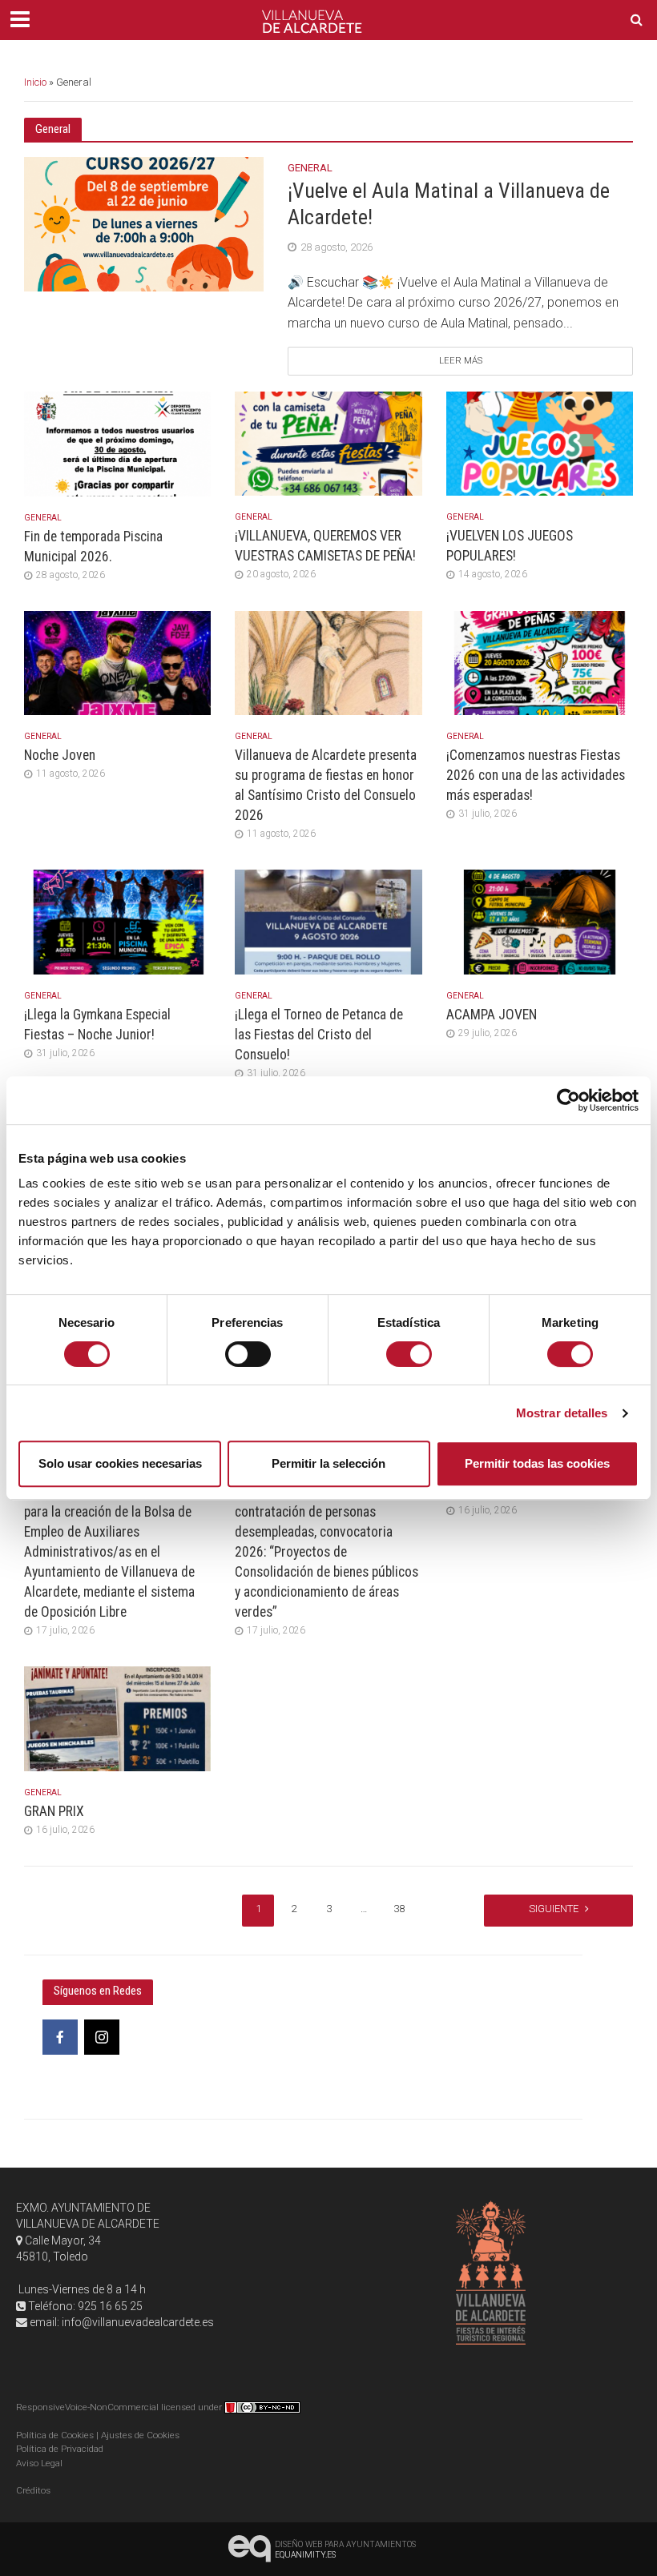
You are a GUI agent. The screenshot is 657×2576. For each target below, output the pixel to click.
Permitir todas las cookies (537, 1463)
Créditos (33, 2490)
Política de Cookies (55, 2435)
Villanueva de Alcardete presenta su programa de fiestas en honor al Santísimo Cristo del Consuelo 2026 (326, 785)
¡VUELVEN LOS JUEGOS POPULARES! (510, 546)
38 (399, 1909)
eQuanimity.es (345, 2550)
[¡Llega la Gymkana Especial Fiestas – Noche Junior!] (117, 921)
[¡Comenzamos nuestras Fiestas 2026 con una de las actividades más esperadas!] (540, 662)
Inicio (35, 82)
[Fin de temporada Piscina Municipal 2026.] (117, 443)
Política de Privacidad (60, 2449)
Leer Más (461, 361)
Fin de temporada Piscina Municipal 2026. (93, 547)
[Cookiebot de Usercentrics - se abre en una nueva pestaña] (568, 1100)
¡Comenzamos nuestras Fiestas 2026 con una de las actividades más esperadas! (536, 775)
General (310, 168)
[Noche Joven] (117, 662)
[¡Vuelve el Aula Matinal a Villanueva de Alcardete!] (144, 224)
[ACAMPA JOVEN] (540, 921)
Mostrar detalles (562, 1413)
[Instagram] (102, 2037)
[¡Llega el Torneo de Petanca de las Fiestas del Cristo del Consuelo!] (328, 921)
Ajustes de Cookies (140, 2435)
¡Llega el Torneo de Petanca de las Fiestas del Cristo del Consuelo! (319, 1035)
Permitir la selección (328, 1463)
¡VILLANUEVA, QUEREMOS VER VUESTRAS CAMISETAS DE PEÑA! (325, 546)
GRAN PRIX (54, 1811)
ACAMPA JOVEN (492, 1015)
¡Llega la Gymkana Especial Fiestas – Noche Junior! (97, 1025)
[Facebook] (60, 2037)
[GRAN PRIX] (117, 1718)
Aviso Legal (39, 2463)
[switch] (248, 1354)
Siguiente (554, 1909)
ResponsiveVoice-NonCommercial (87, 2407)
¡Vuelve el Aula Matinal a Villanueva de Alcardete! (449, 204)
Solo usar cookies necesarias (120, 1463)
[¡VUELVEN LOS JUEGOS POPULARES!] (540, 442)
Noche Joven (60, 755)
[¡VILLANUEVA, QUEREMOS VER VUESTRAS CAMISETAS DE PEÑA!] (328, 442)
